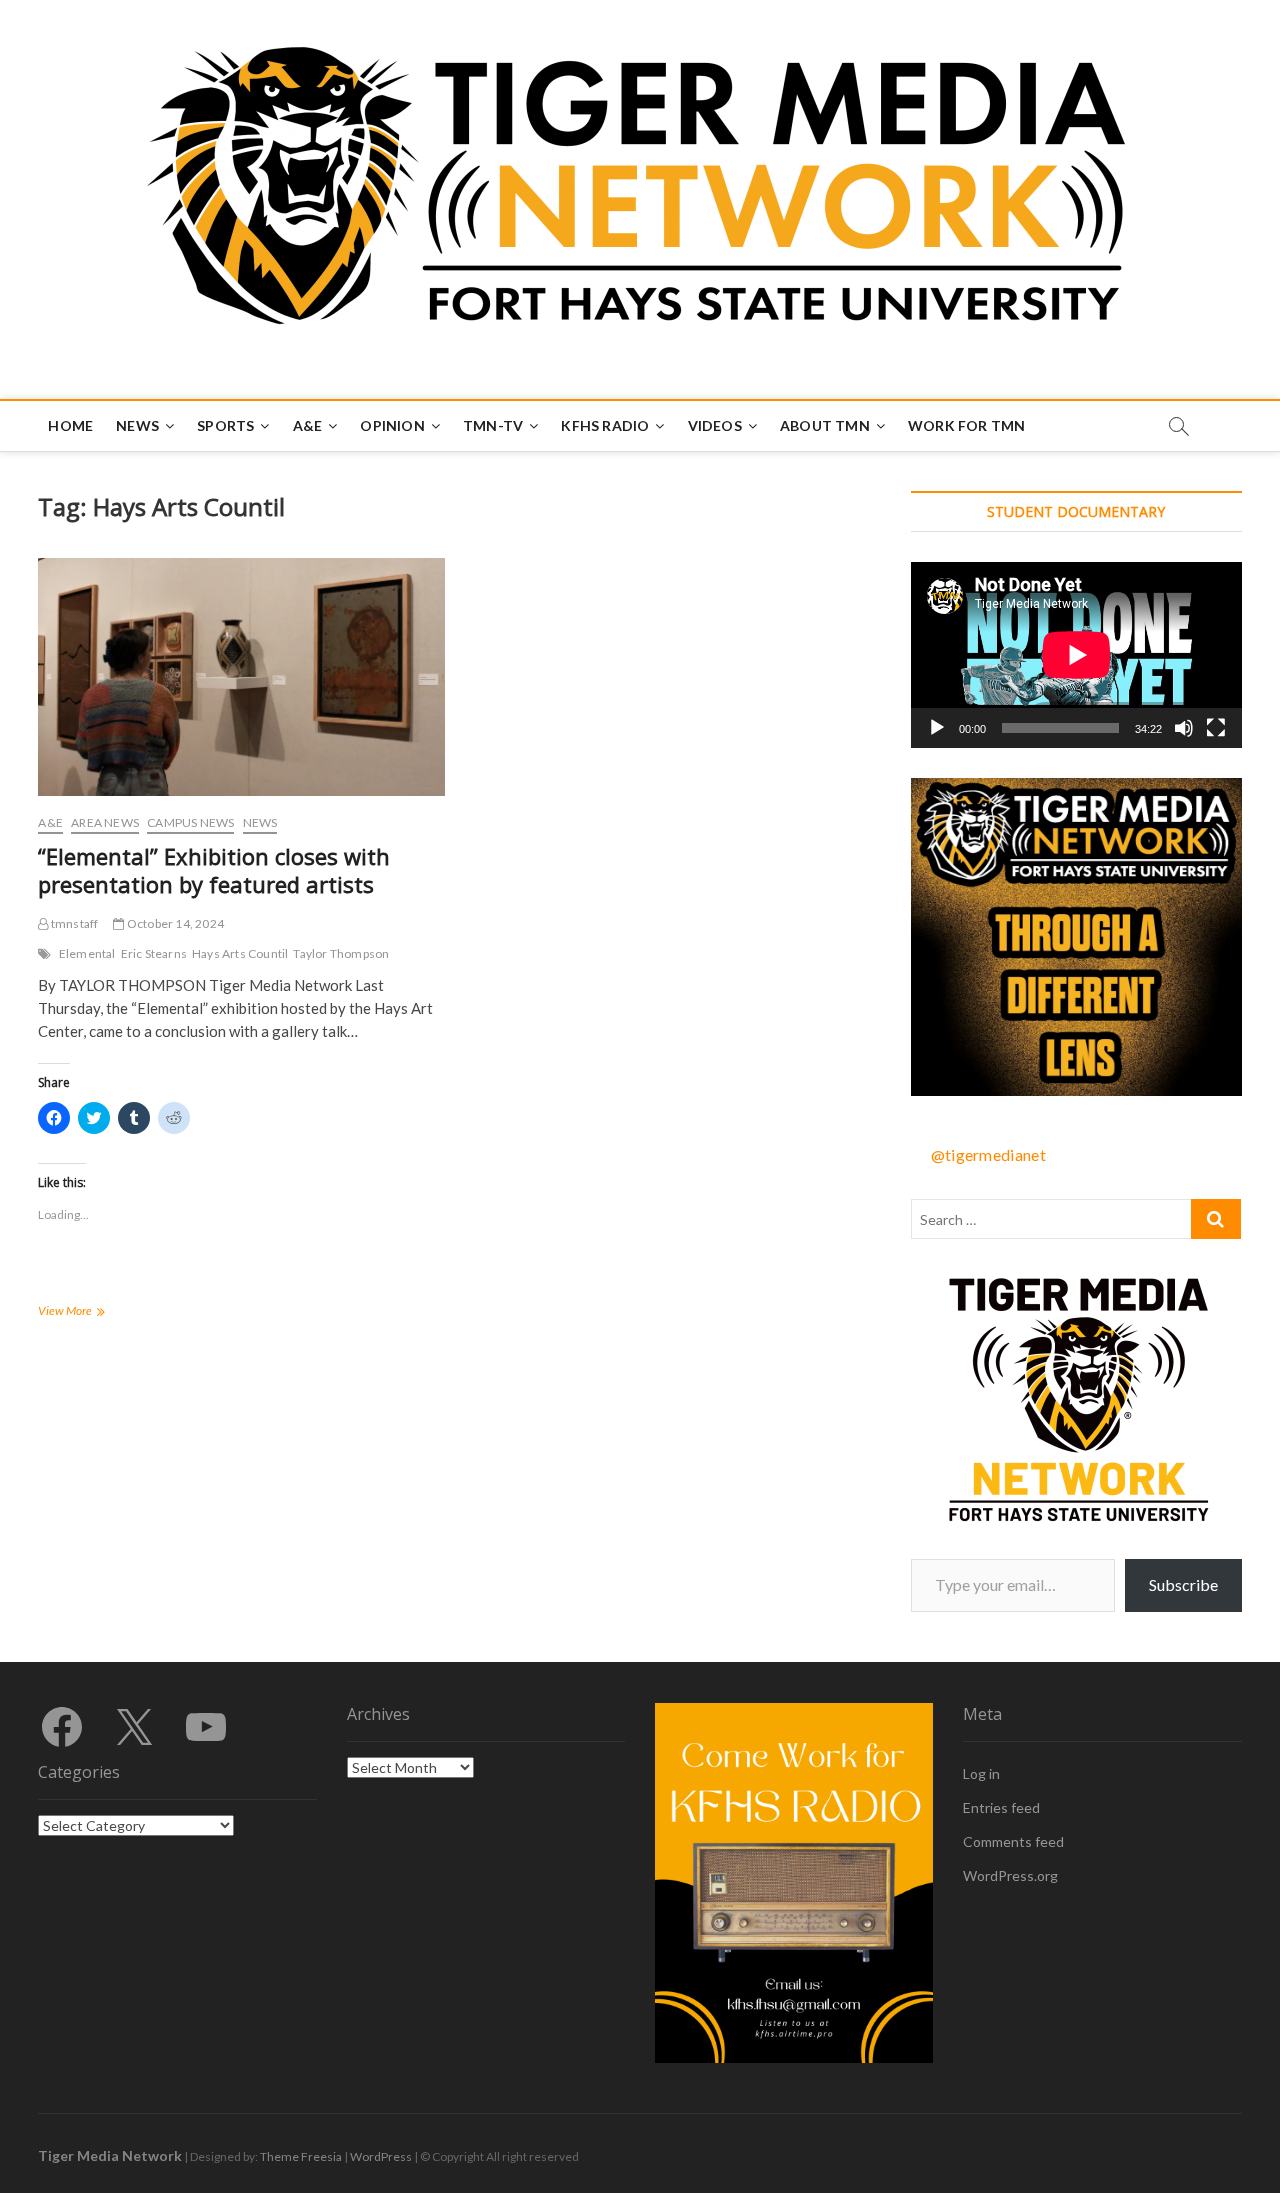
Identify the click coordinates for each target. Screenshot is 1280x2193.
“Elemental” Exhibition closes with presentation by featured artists (214, 870)
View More (95, 1312)
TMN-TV (493, 425)
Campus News (190, 822)
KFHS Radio (605, 425)
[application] (1076, 655)
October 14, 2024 (174, 923)
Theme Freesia (301, 2156)
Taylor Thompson (341, 953)
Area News (105, 822)
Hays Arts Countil (240, 953)
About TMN (825, 425)
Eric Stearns (154, 953)
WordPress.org (1010, 1875)
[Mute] (1184, 728)
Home (70, 425)
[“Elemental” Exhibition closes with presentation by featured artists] (241, 677)
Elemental (87, 953)
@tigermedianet (988, 1154)
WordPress (381, 2156)
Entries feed (1001, 1807)
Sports (225, 425)
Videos (715, 425)
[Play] (937, 728)
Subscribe (1183, 1584)
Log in (981, 1773)
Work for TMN (966, 425)
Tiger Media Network (110, 2155)
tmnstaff (73, 923)
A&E (308, 425)
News (137, 425)
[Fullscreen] (1216, 728)
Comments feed (1013, 1841)
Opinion (392, 425)
